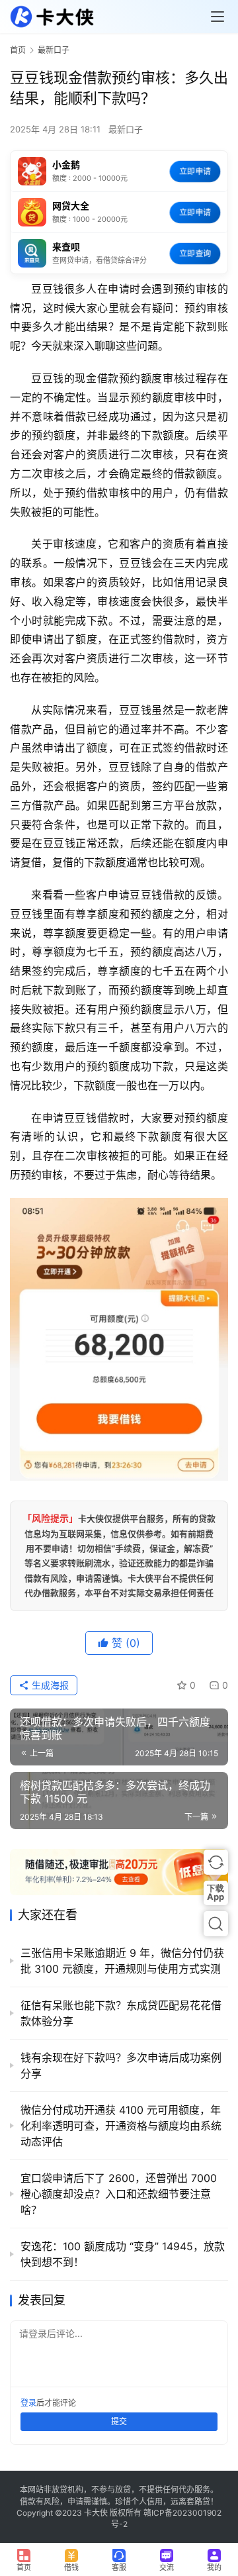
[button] (216, 1862)
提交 (119, 2421)
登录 (28, 2403)
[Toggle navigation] (218, 17)
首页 (18, 50)
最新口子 (126, 129)
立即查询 (195, 253)
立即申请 (195, 171)
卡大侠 (96, 2513)
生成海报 (49, 1685)
